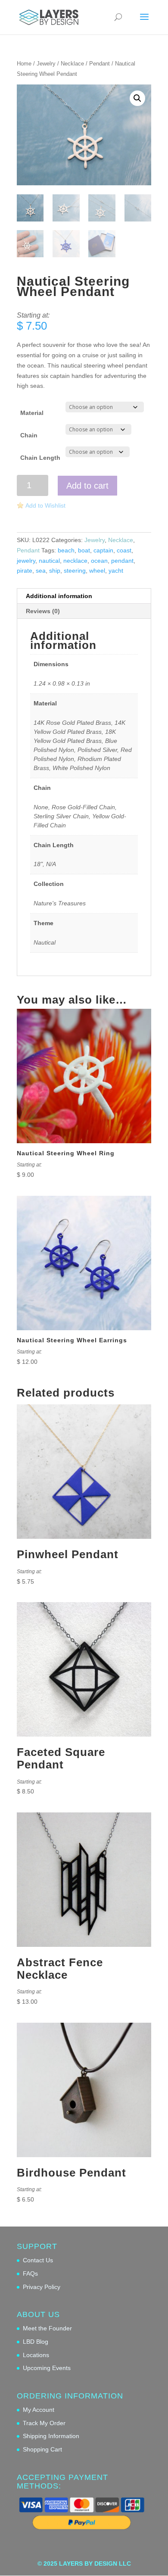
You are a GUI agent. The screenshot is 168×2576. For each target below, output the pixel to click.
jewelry (26, 561)
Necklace (72, 64)
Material (32, 413)
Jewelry (46, 64)
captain (103, 550)
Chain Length (40, 458)
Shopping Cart (42, 2449)
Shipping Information (51, 2436)
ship (55, 571)
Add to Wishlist (45, 505)
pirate (25, 571)
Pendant (100, 64)
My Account (39, 2410)
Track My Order (44, 2423)
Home (24, 64)
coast (124, 550)
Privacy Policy (42, 2287)
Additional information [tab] (59, 596)
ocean (99, 561)
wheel (97, 571)
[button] (137, 98)
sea (41, 571)
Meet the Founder (47, 2328)
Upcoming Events (47, 2368)
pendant (122, 561)
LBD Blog (36, 2342)
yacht (116, 571)
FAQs (30, 2273)
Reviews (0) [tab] (43, 611)
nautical (49, 561)
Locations (36, 2355)
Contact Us (38, 2260)
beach (66, 550)
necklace (75, 561)
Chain (29, 435)
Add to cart (87, 486)
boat (84, 550)
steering (75, 571)
